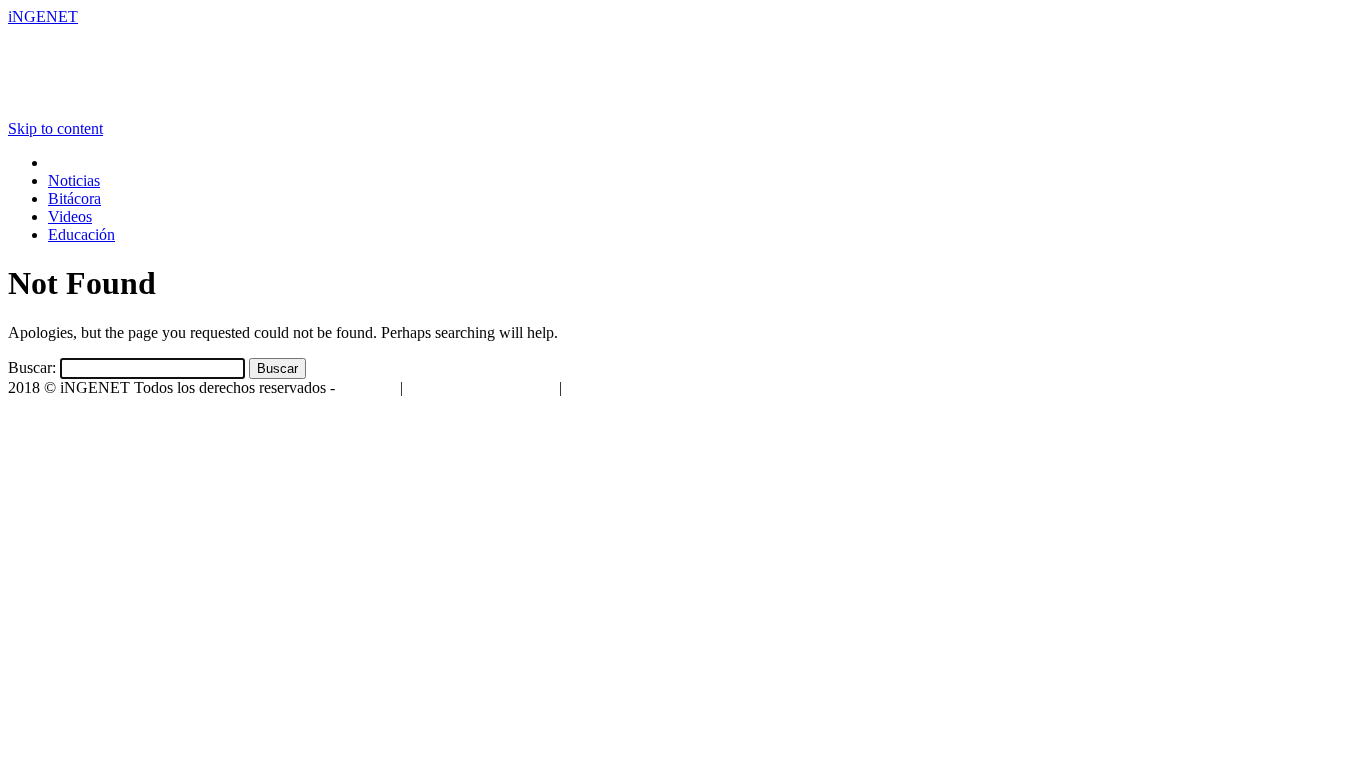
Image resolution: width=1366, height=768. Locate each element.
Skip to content (55, 128)
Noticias (74, 180)
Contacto (367, 387)
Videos (70, 216)
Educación (81, 234)
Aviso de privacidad (628, 387)
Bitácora (74, 198)
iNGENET (43, 16)
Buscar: (32, 367)
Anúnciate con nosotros (480, 387)
